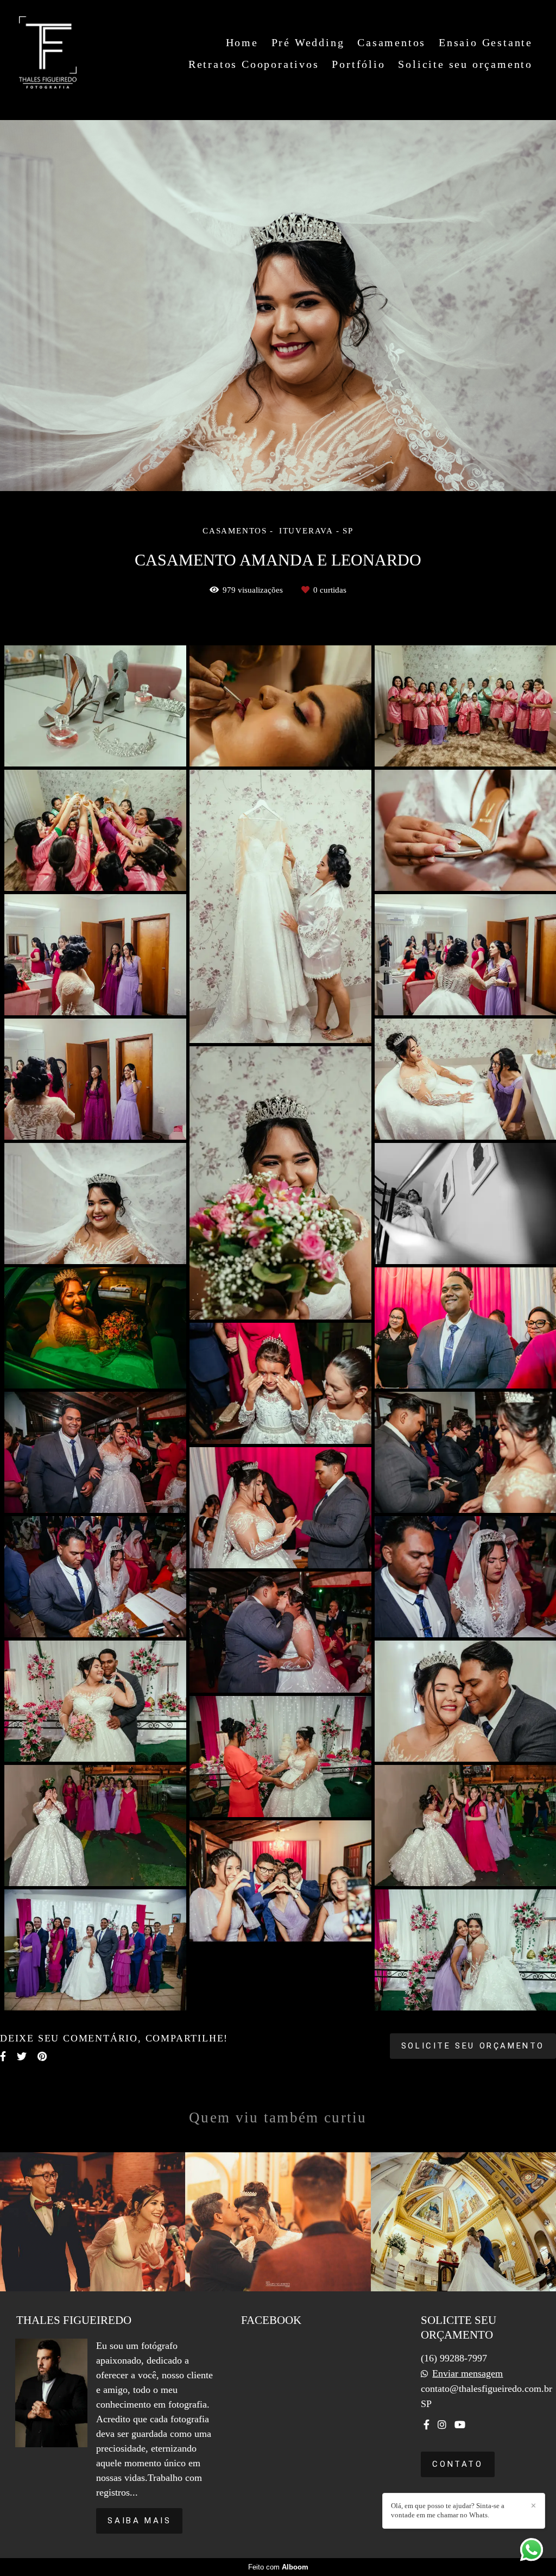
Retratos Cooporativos (254, 64)
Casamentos (391, 42)
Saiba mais (139, 2521)
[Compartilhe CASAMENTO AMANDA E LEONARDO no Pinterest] (42, 2056)
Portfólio (358, 64)
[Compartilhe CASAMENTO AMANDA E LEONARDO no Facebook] (3, 2056)
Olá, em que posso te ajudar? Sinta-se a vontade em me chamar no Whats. (448, 2510)
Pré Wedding (308, 42)
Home (242, 42)
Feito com (278, 2567)
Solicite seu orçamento (465, 64)
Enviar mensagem (467, 2373)
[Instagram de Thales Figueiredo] (442, 2425)
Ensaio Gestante (486, 42)
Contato (457, 2464)
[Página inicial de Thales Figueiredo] (48, 53)
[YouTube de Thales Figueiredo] (460, 2425)
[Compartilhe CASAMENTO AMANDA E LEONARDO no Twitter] (22, 2056)
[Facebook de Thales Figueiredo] (427, 2425)
